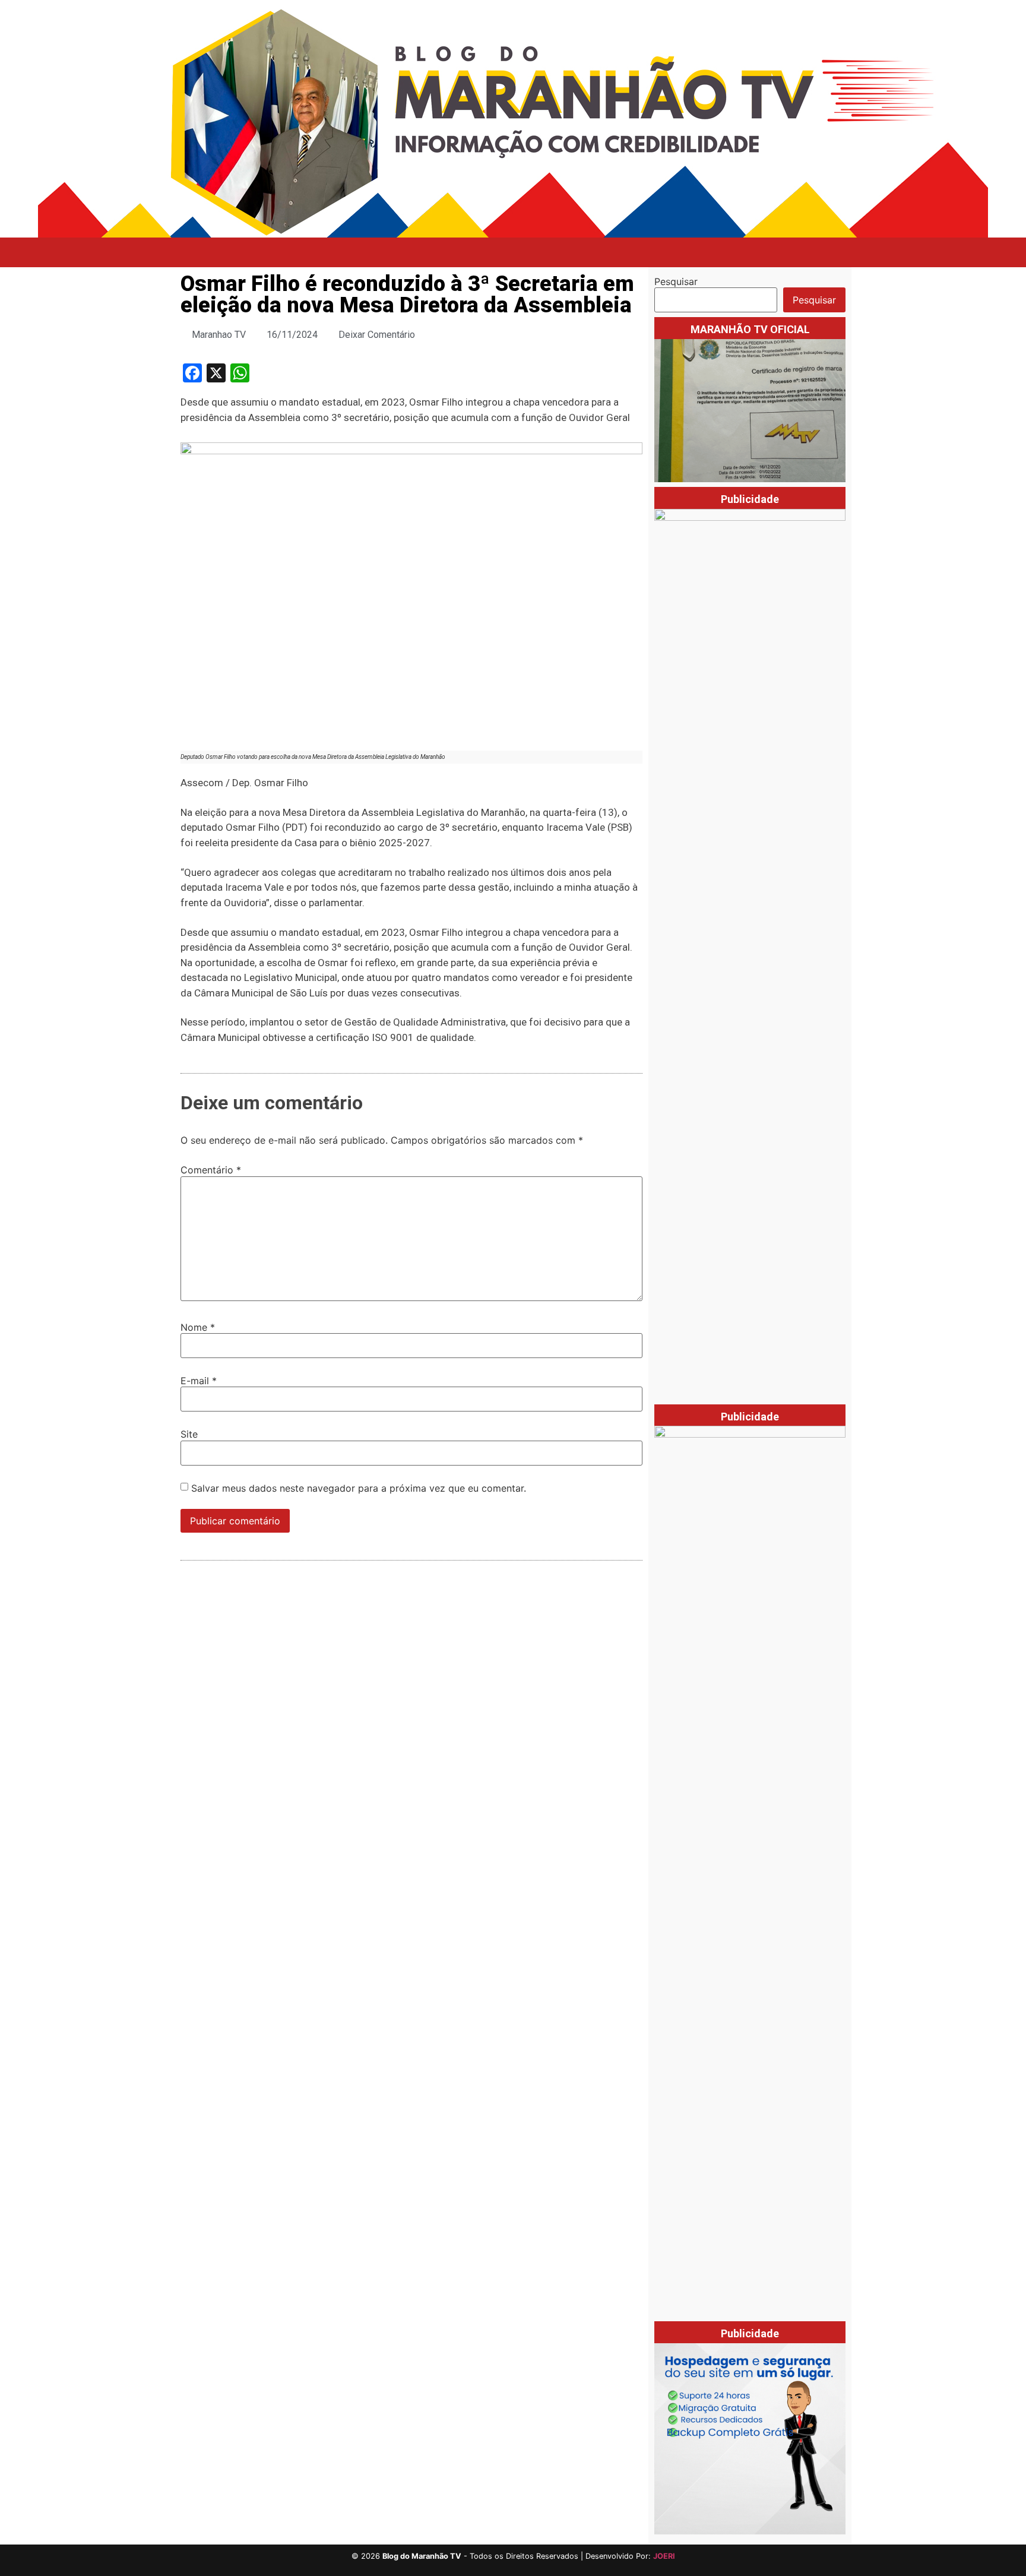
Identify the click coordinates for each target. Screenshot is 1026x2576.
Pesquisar (676, 281)
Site (189, 1434)
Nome (198, 1327)
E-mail (199, 1381)
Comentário (211, 1170)
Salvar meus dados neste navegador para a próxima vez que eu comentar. (359, 1488)
